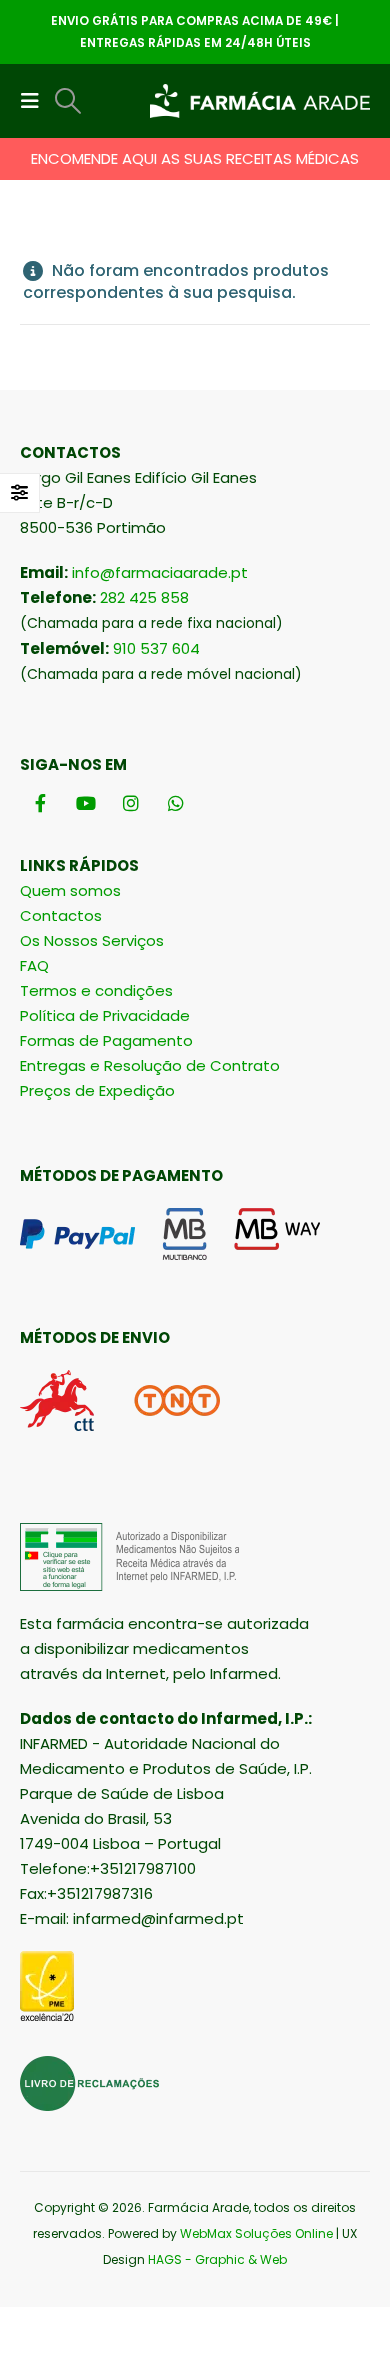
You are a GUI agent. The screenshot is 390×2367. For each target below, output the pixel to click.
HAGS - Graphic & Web (217, 2259)
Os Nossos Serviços (92, 940)
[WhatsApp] (175, 802)
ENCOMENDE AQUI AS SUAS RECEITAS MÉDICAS (195, 158)
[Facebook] (40, 802)
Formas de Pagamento (106, 1040)
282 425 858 (144, 597)
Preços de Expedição (97, 1090)
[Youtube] (85, 802)
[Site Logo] (260, 101)
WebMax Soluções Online (256, 2233)
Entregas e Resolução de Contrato (150, 1065)
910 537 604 (156, 648)
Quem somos (70, 890)
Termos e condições (96, 990)
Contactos (61, 915)
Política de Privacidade (105, 1015)
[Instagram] (130, 802)
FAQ (34, 965)
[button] (36, 101)
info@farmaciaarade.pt (160, 572)
